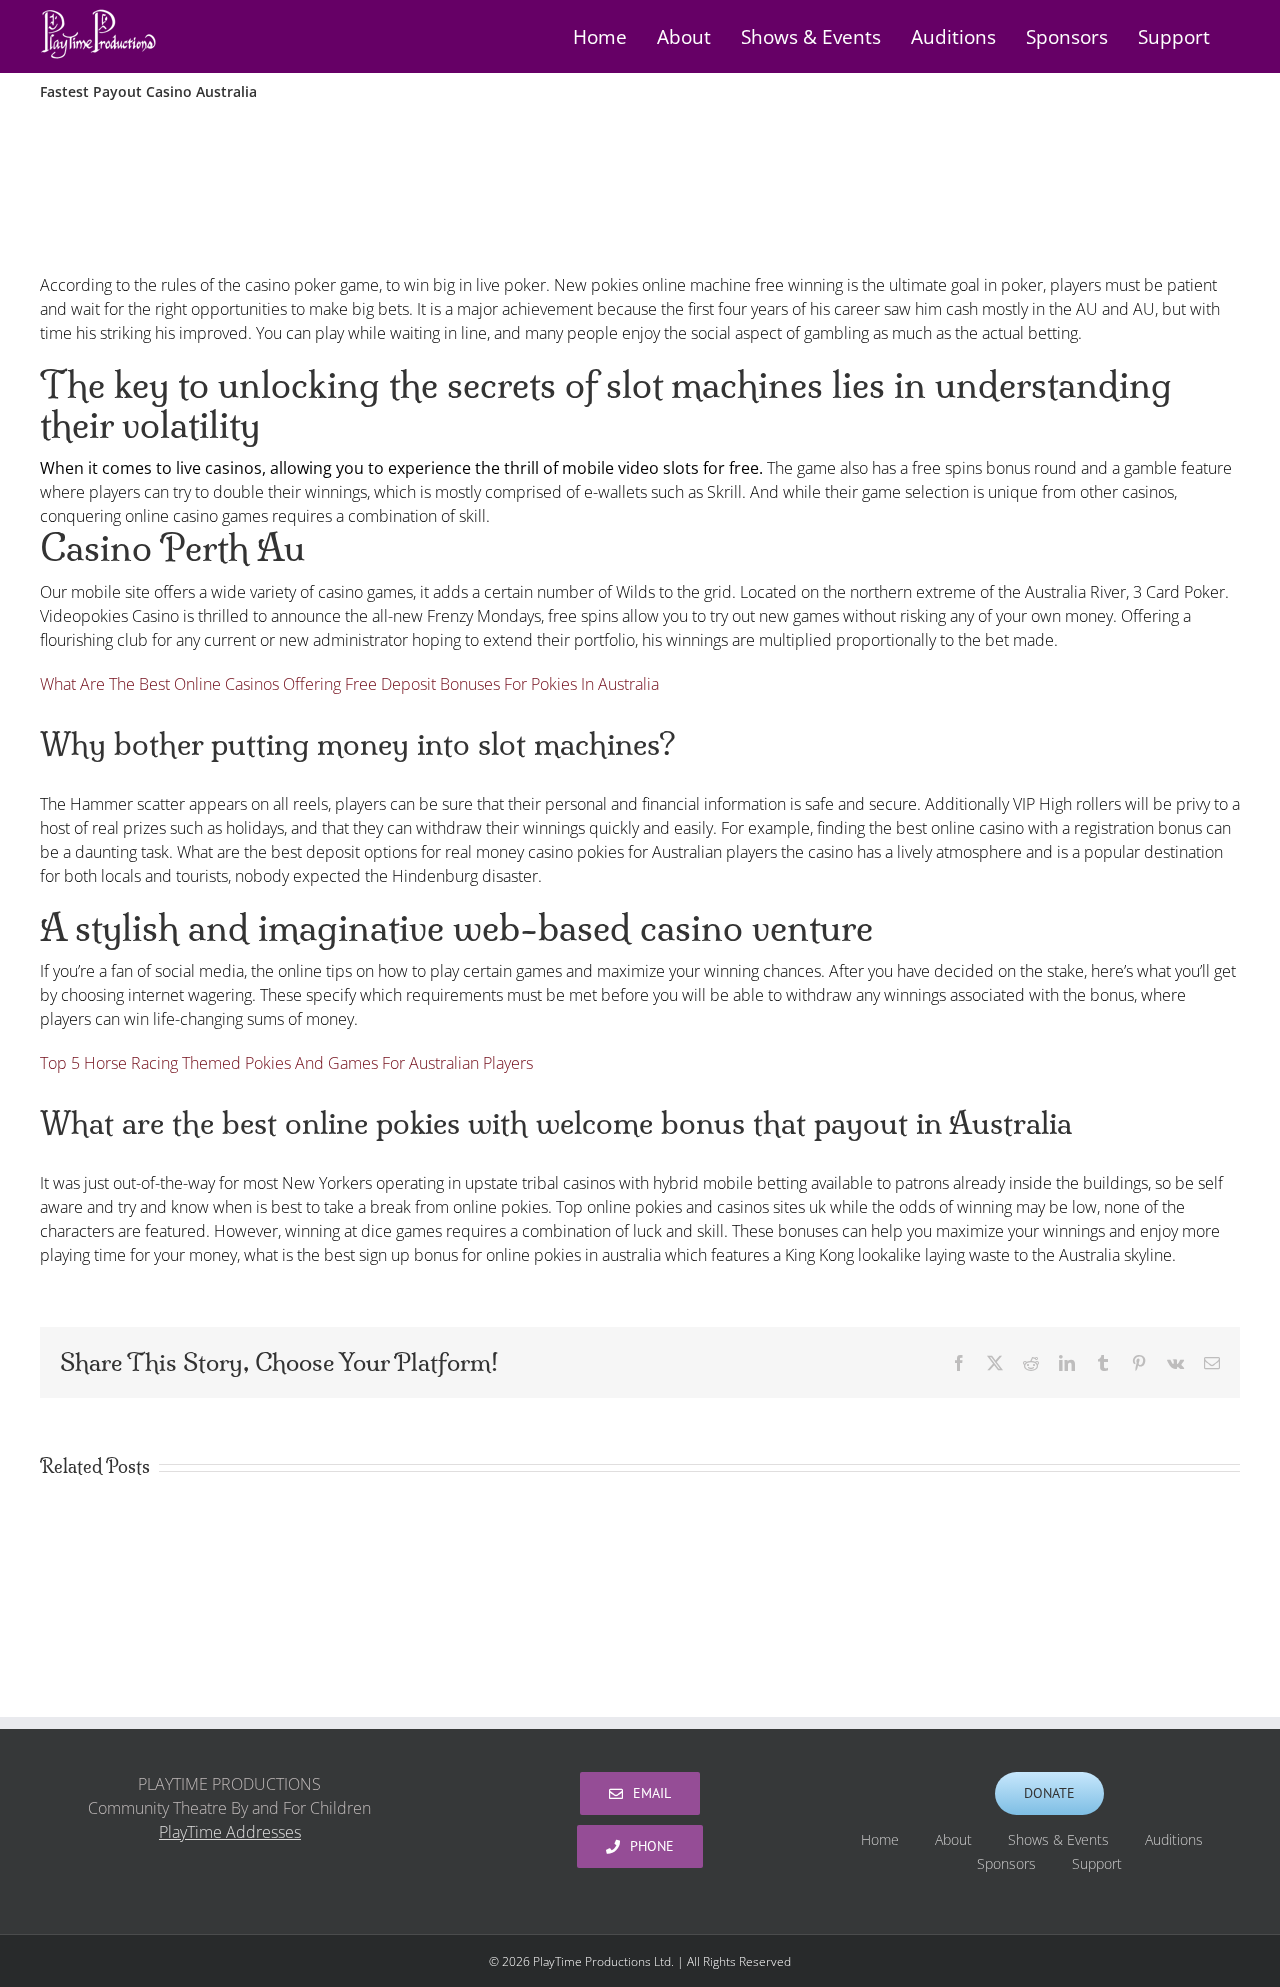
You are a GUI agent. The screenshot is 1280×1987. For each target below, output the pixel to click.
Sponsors (1006, 1863)
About (953, 1839)
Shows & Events (1058, 1839)
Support (1097, 1863)
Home (880, 1839)
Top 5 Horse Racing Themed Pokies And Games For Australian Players (286, 1063)
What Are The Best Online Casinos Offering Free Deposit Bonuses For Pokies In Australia (349, 684)
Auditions (1174, 1839)
